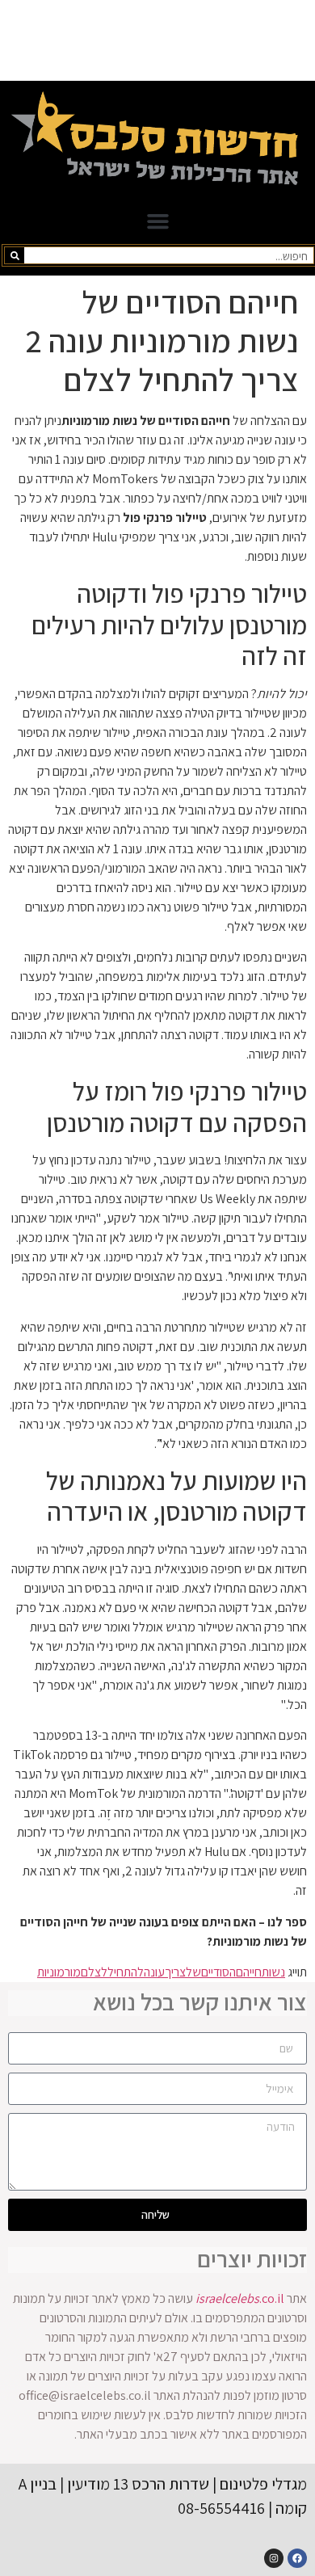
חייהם (249, 1972)
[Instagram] (274, 2558)
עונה (154, 1972)
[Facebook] (297, 2558)
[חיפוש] (15, 255)
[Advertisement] (157, 40)
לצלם (94, 1972)
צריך (175, 1972)
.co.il (240, 2298)
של (193, 1972)
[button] (157, 221)
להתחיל (126, 1972)
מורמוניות (59, 1972)
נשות (273, 1972)
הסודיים (218, 1972)
